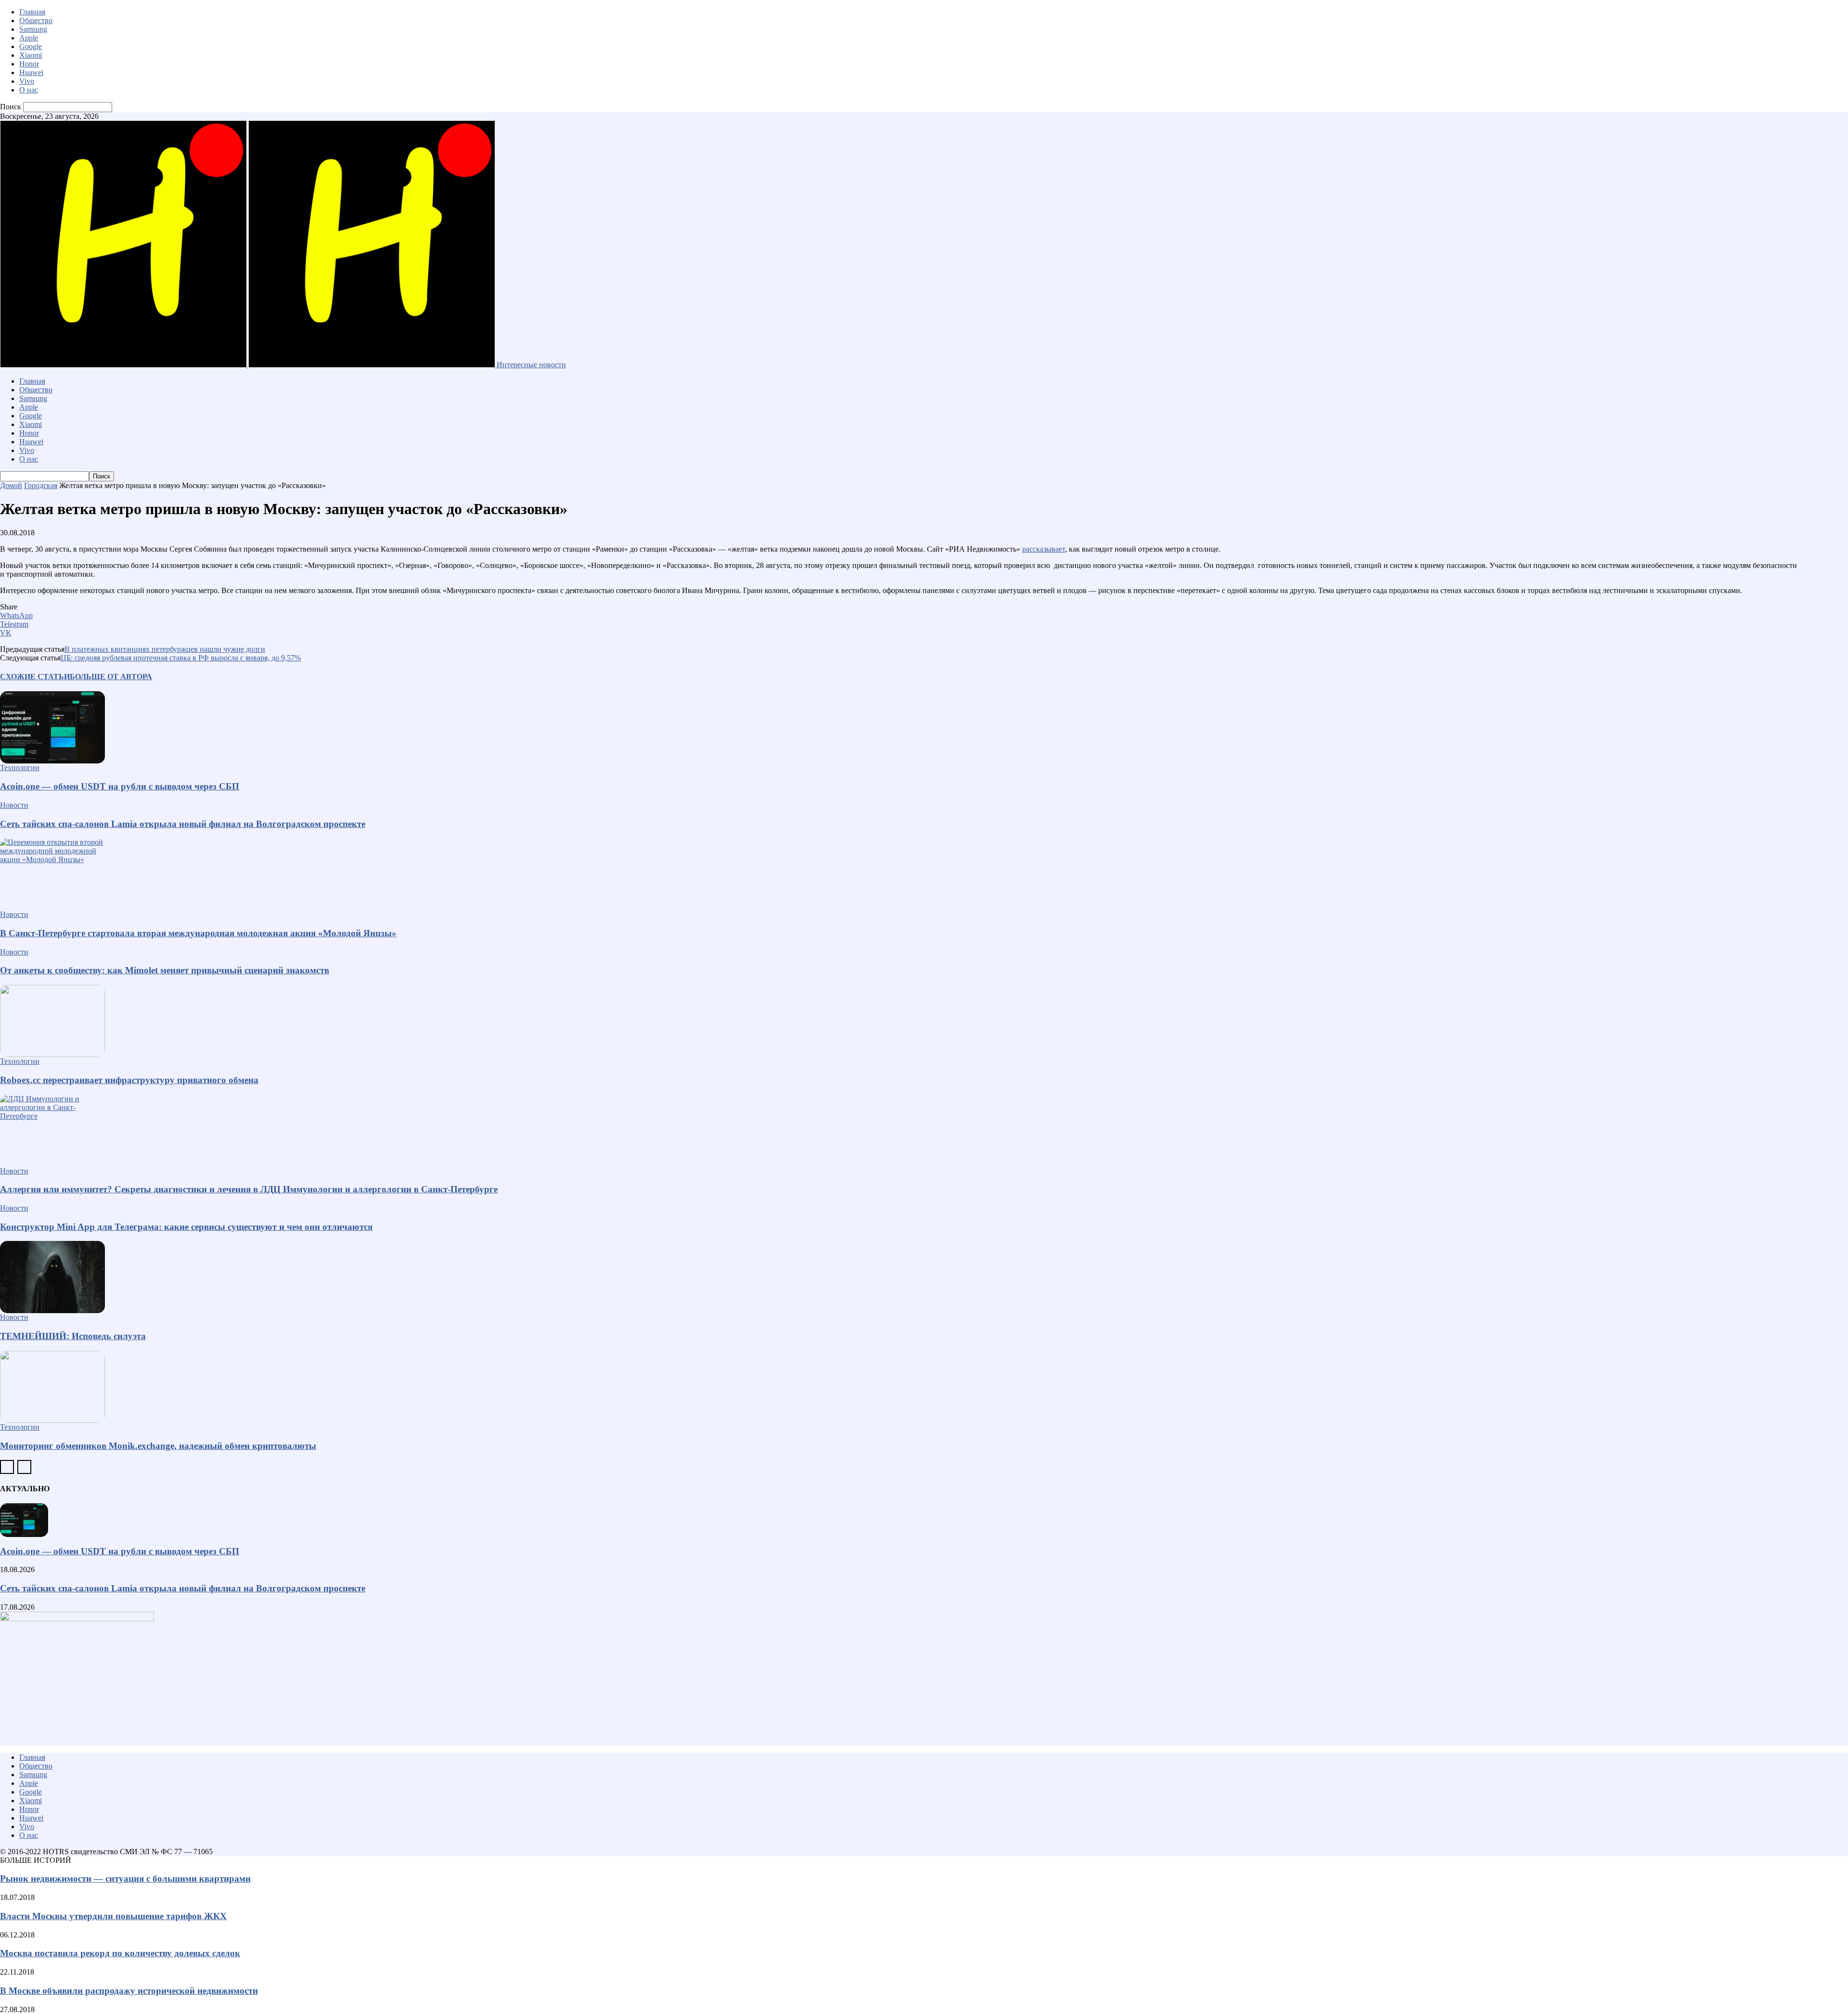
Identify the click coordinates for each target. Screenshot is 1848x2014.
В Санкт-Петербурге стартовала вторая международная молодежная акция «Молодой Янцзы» (198, 933)
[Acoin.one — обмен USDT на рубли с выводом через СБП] (924, 727)
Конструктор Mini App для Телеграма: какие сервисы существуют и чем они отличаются (186, 1227)
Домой (11, 485)
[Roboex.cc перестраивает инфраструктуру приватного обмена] (924, 1021)
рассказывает (1044, 549)
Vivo (27, 81)
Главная (32, 12)
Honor (29, 64)
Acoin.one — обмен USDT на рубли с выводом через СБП (120, 786)
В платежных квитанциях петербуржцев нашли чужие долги (165, 649)
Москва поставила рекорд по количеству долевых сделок (120, 1953)
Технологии (20, 768)
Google (31, 46)
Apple (29, 38)
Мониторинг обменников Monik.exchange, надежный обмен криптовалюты (158, 1446)
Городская (41, 485)
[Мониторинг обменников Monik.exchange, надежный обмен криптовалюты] (924, 1387)
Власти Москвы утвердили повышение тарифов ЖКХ (113, 1916)
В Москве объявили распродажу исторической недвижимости (129, 1991)
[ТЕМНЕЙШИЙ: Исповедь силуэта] (924, 1277)
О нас (29, 90)
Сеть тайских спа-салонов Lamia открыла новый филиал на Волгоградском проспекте (183, 824)
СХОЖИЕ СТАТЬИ (35, 677)
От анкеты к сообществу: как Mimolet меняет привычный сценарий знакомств (165, 970)
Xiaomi (31, 55)
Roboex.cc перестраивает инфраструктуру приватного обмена (129, 1080)
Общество (36, 20)
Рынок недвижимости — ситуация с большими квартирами (125, 1878)
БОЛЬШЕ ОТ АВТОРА (111, 677)
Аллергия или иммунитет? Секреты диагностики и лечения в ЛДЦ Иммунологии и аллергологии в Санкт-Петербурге (249, 1189)
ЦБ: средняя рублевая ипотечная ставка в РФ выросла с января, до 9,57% (181, 658)
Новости (14, 805)
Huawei (31, 72)
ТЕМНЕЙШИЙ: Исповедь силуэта (73, 1336)
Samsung (33, 29)
